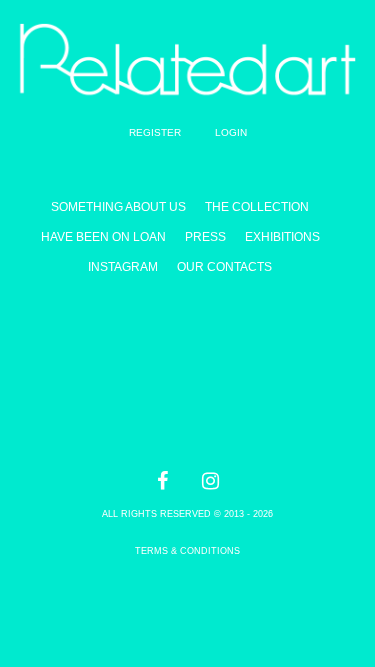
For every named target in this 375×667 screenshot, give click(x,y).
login (231, 132)
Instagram (123, 267)
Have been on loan (103, 237)
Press (205, 237)
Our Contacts (224, 267)
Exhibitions (282, 237)
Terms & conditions (187, 551)
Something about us (118, 207)
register (155, 132)
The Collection (257, 207)
